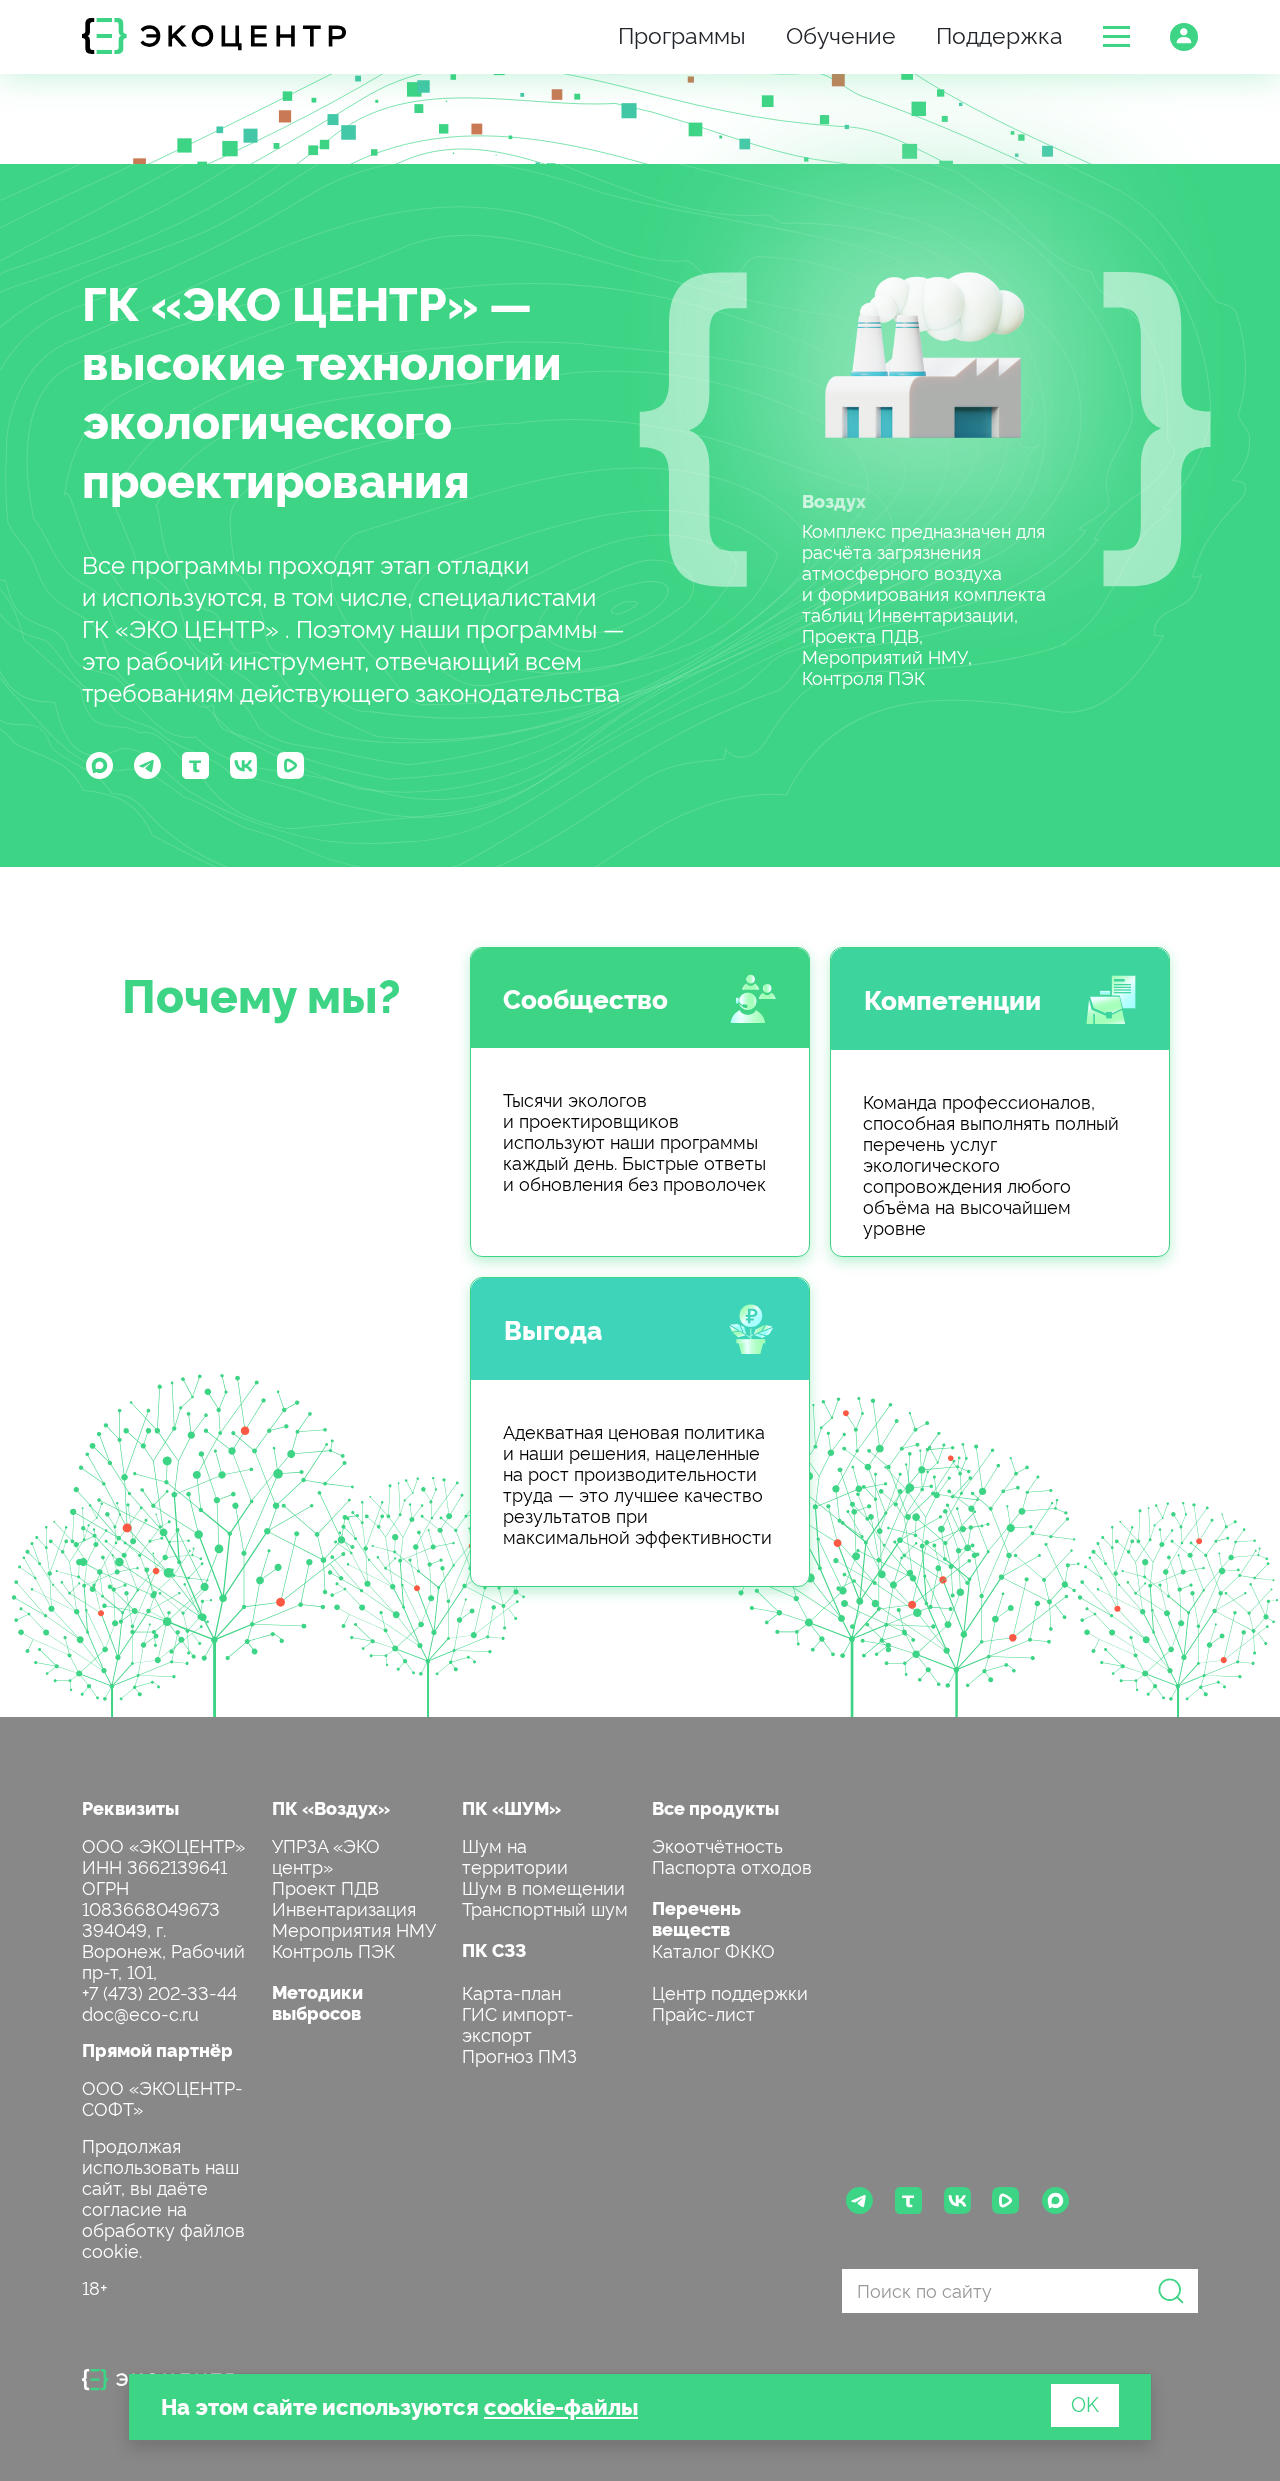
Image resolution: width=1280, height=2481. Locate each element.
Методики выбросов (317, 2002)
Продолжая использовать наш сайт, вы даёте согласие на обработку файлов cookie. (163, 2197)
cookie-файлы (561, 2405)
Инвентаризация (344, 1907)
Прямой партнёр (157, 2049)
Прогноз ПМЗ (519, 2054)
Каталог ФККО (713, 1949)
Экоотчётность (717, 1844)
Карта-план (511, 1991)
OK (1085, 2403)
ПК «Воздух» (331, 1807)
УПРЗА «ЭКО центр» (326, 1855)
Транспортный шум (545, 1907)
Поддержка (999, 33)
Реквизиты (130, 1807)
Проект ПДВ (325, 1886)
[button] (1116, 36)
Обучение (841, 33)
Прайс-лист (703, 2012)
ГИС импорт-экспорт (518, 2023)
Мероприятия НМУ (354, 1928)
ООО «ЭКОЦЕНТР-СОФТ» (162, 2097)
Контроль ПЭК (333, 1949)
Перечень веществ (696, 1918)
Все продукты (715, 1807)
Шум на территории (515, 1855)
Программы (682, 33)
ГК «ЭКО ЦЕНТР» (280, 301)
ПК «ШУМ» (511, 1807)
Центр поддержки (730, 1991)
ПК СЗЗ (494, 1949)
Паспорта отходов (732, 1865)
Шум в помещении (543, 1886)
